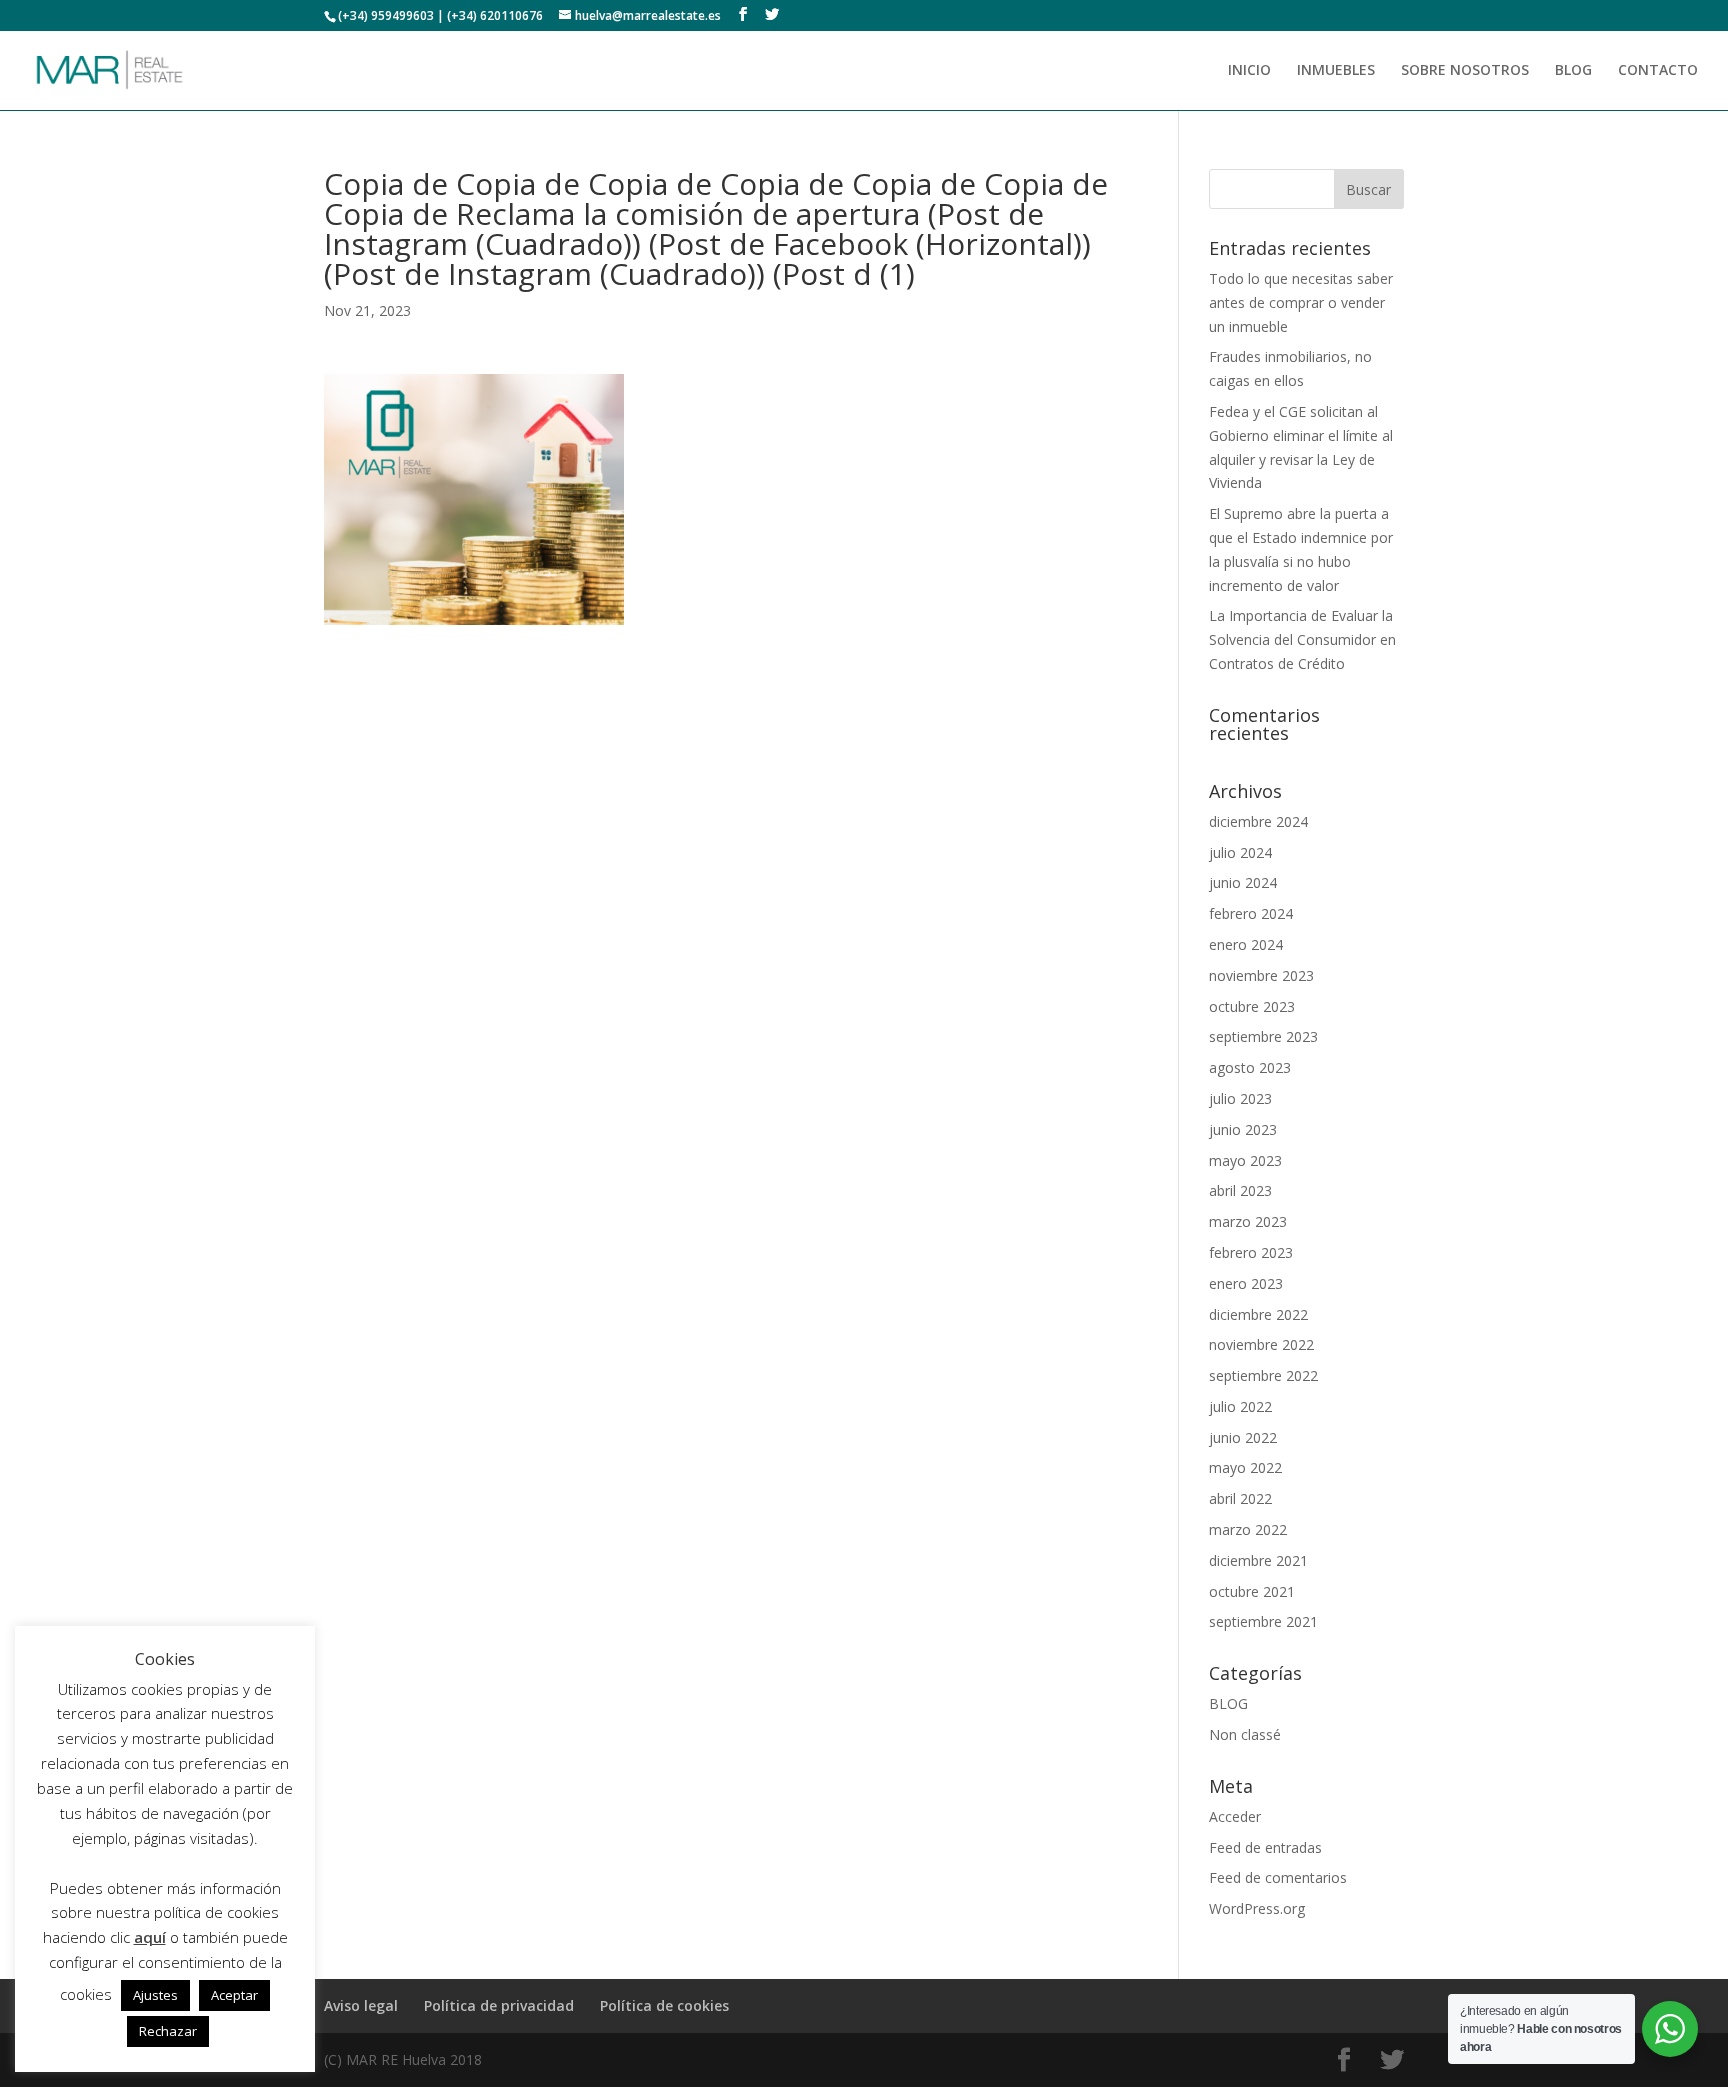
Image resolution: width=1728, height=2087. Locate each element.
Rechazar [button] (168, 2031)
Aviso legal (361, 2005)
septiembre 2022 (1263, 1375)
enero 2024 (1246, 944)
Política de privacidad (499, 2005)
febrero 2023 (1251, 1252)
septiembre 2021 (1263, 1621)
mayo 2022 (1245, 1467)
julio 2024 (1240, 852)
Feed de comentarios (1278, 1877)
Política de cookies (664, 2005)
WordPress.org (1257, 1908)
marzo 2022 (1248, 1529)
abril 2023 (1240, 1190)
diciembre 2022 (1258, 1314)
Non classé (1245, 1734)
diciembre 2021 (1258, 1560)
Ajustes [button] (155, 1995)
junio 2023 (1243, 1129)
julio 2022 (1240, 1406)
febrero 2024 (1251, 913)
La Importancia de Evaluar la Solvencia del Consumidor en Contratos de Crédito (1302, 639)
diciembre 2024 (1258, 821)
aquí (150, 1937)
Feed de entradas (1265, 1847)
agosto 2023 (1250, 1067)
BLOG (1573, 71)
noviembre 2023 (1261, 975)
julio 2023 (1240, 1098)
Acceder (1235, 1816)
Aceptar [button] (234, 1995)
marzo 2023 (1248, 1221)
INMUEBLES (1336, 71)
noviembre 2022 (1261, 1344)
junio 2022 (1243, 1437)
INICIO (1249, 71)
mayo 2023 (1245, 1160)
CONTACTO (1658, 71)
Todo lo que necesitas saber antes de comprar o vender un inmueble (1301, 302)
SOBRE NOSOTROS (1465, 71)
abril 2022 (1240, 1498)
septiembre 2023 (1263, 1036)
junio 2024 (1243, 882)
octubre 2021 (1252, 1591)
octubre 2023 (1252, 1006)
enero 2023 (1246, 1283)
